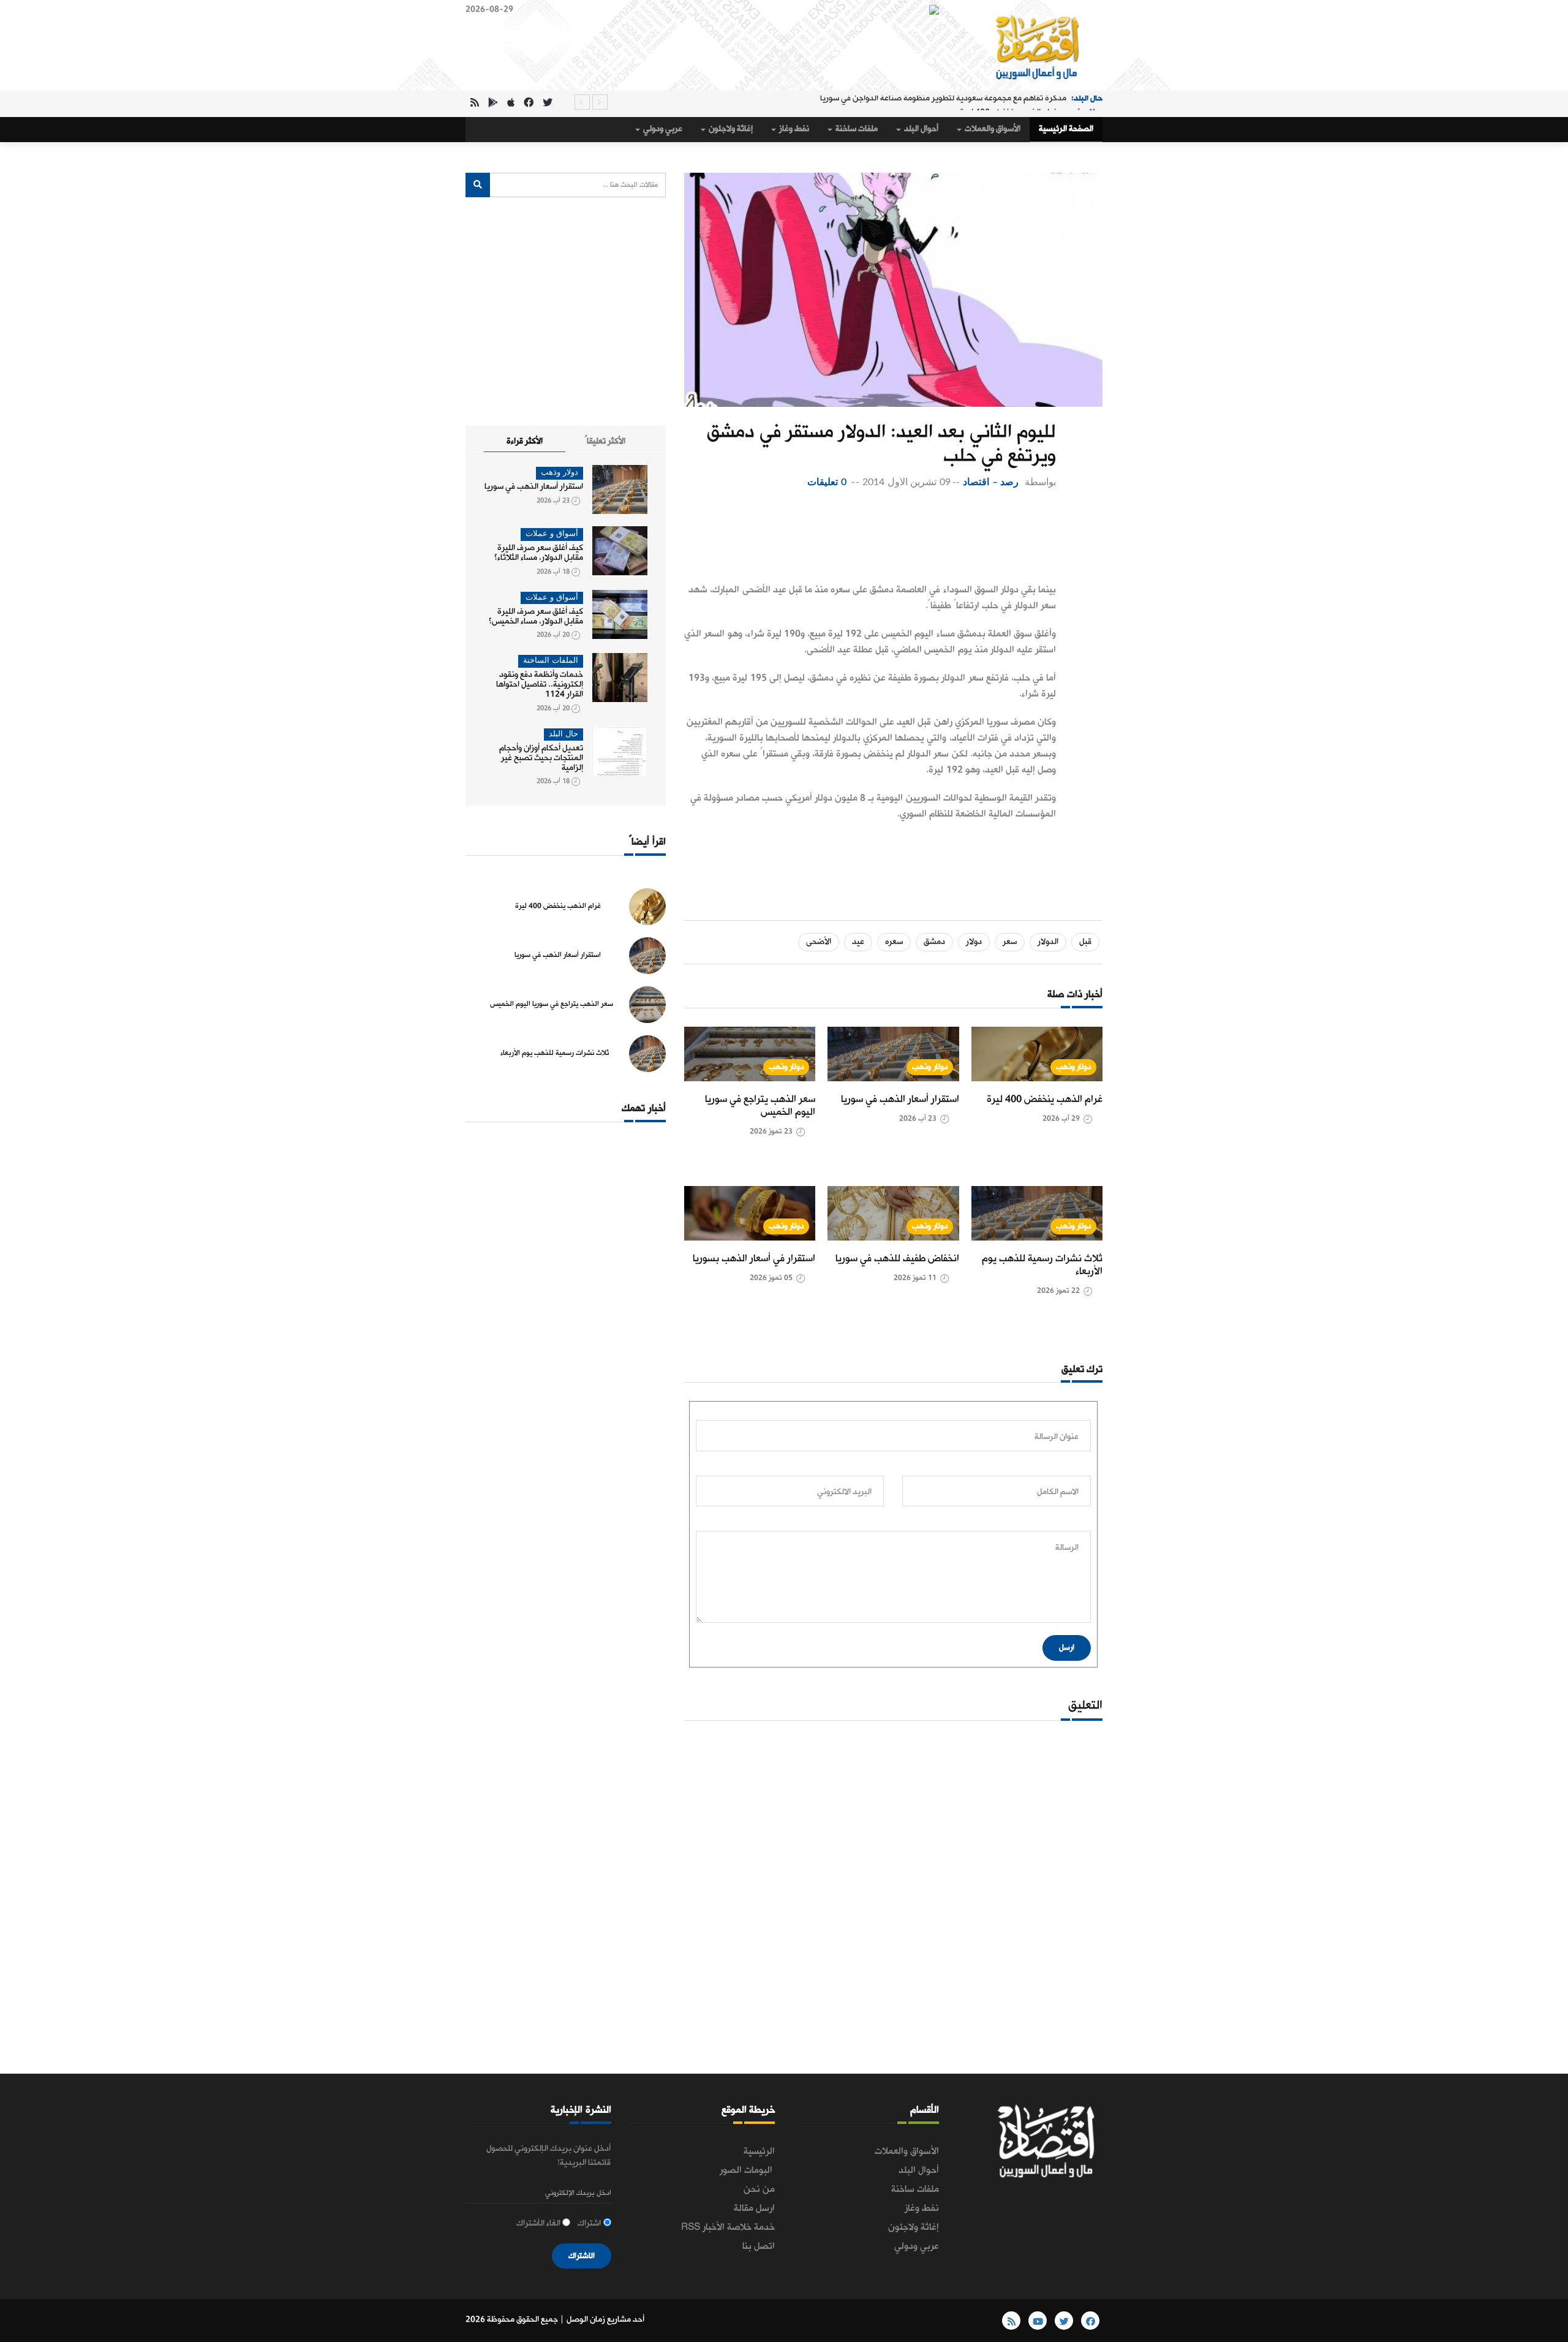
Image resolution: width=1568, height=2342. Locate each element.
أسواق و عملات (552, 534)
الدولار (1048, 942)
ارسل (1067, 1648)
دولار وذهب (1074, 1067)
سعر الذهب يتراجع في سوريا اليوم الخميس (760, 1106)
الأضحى (819, 942)
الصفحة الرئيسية (1066, 129)
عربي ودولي (662, 129)
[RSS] (475, 104)
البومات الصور (747, 2170)
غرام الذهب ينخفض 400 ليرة (1008, 102)
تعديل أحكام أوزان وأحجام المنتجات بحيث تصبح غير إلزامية (541, 758)
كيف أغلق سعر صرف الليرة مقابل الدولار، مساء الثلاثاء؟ (539, 553)
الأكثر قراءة (525, 441)
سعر (1010, 942)
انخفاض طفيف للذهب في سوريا (897, 1259)
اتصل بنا (759, 2246)
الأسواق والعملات (992, 129)
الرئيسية (759, 2151)
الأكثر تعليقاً (605, 441)
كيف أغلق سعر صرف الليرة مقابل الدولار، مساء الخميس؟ (536, 617)
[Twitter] (548, 104)
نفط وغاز (793, 129)
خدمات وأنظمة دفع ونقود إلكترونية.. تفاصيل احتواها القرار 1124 (540, 685)
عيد (858, 942)
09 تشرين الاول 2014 (907, 482)
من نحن (759, 2189)
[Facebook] (529, 104)
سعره (894, 942)
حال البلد (563, 734)
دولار (974, 942)
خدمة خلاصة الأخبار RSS (728, 2227)
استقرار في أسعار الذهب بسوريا (754, 1259)
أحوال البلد (920, 129)
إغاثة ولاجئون (730, 129)
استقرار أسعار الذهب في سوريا (900, 1099)
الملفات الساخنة (551, 661)
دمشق (934, 942)
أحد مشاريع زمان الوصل (605, 2320)
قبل (1085, 942)
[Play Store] (493, 104)
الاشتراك (582, 2256)
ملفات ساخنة (856, 129)
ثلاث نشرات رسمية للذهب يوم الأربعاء (1042, 1265)
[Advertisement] (870, 539)
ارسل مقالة (754, 2208)
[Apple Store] (511, 104)
